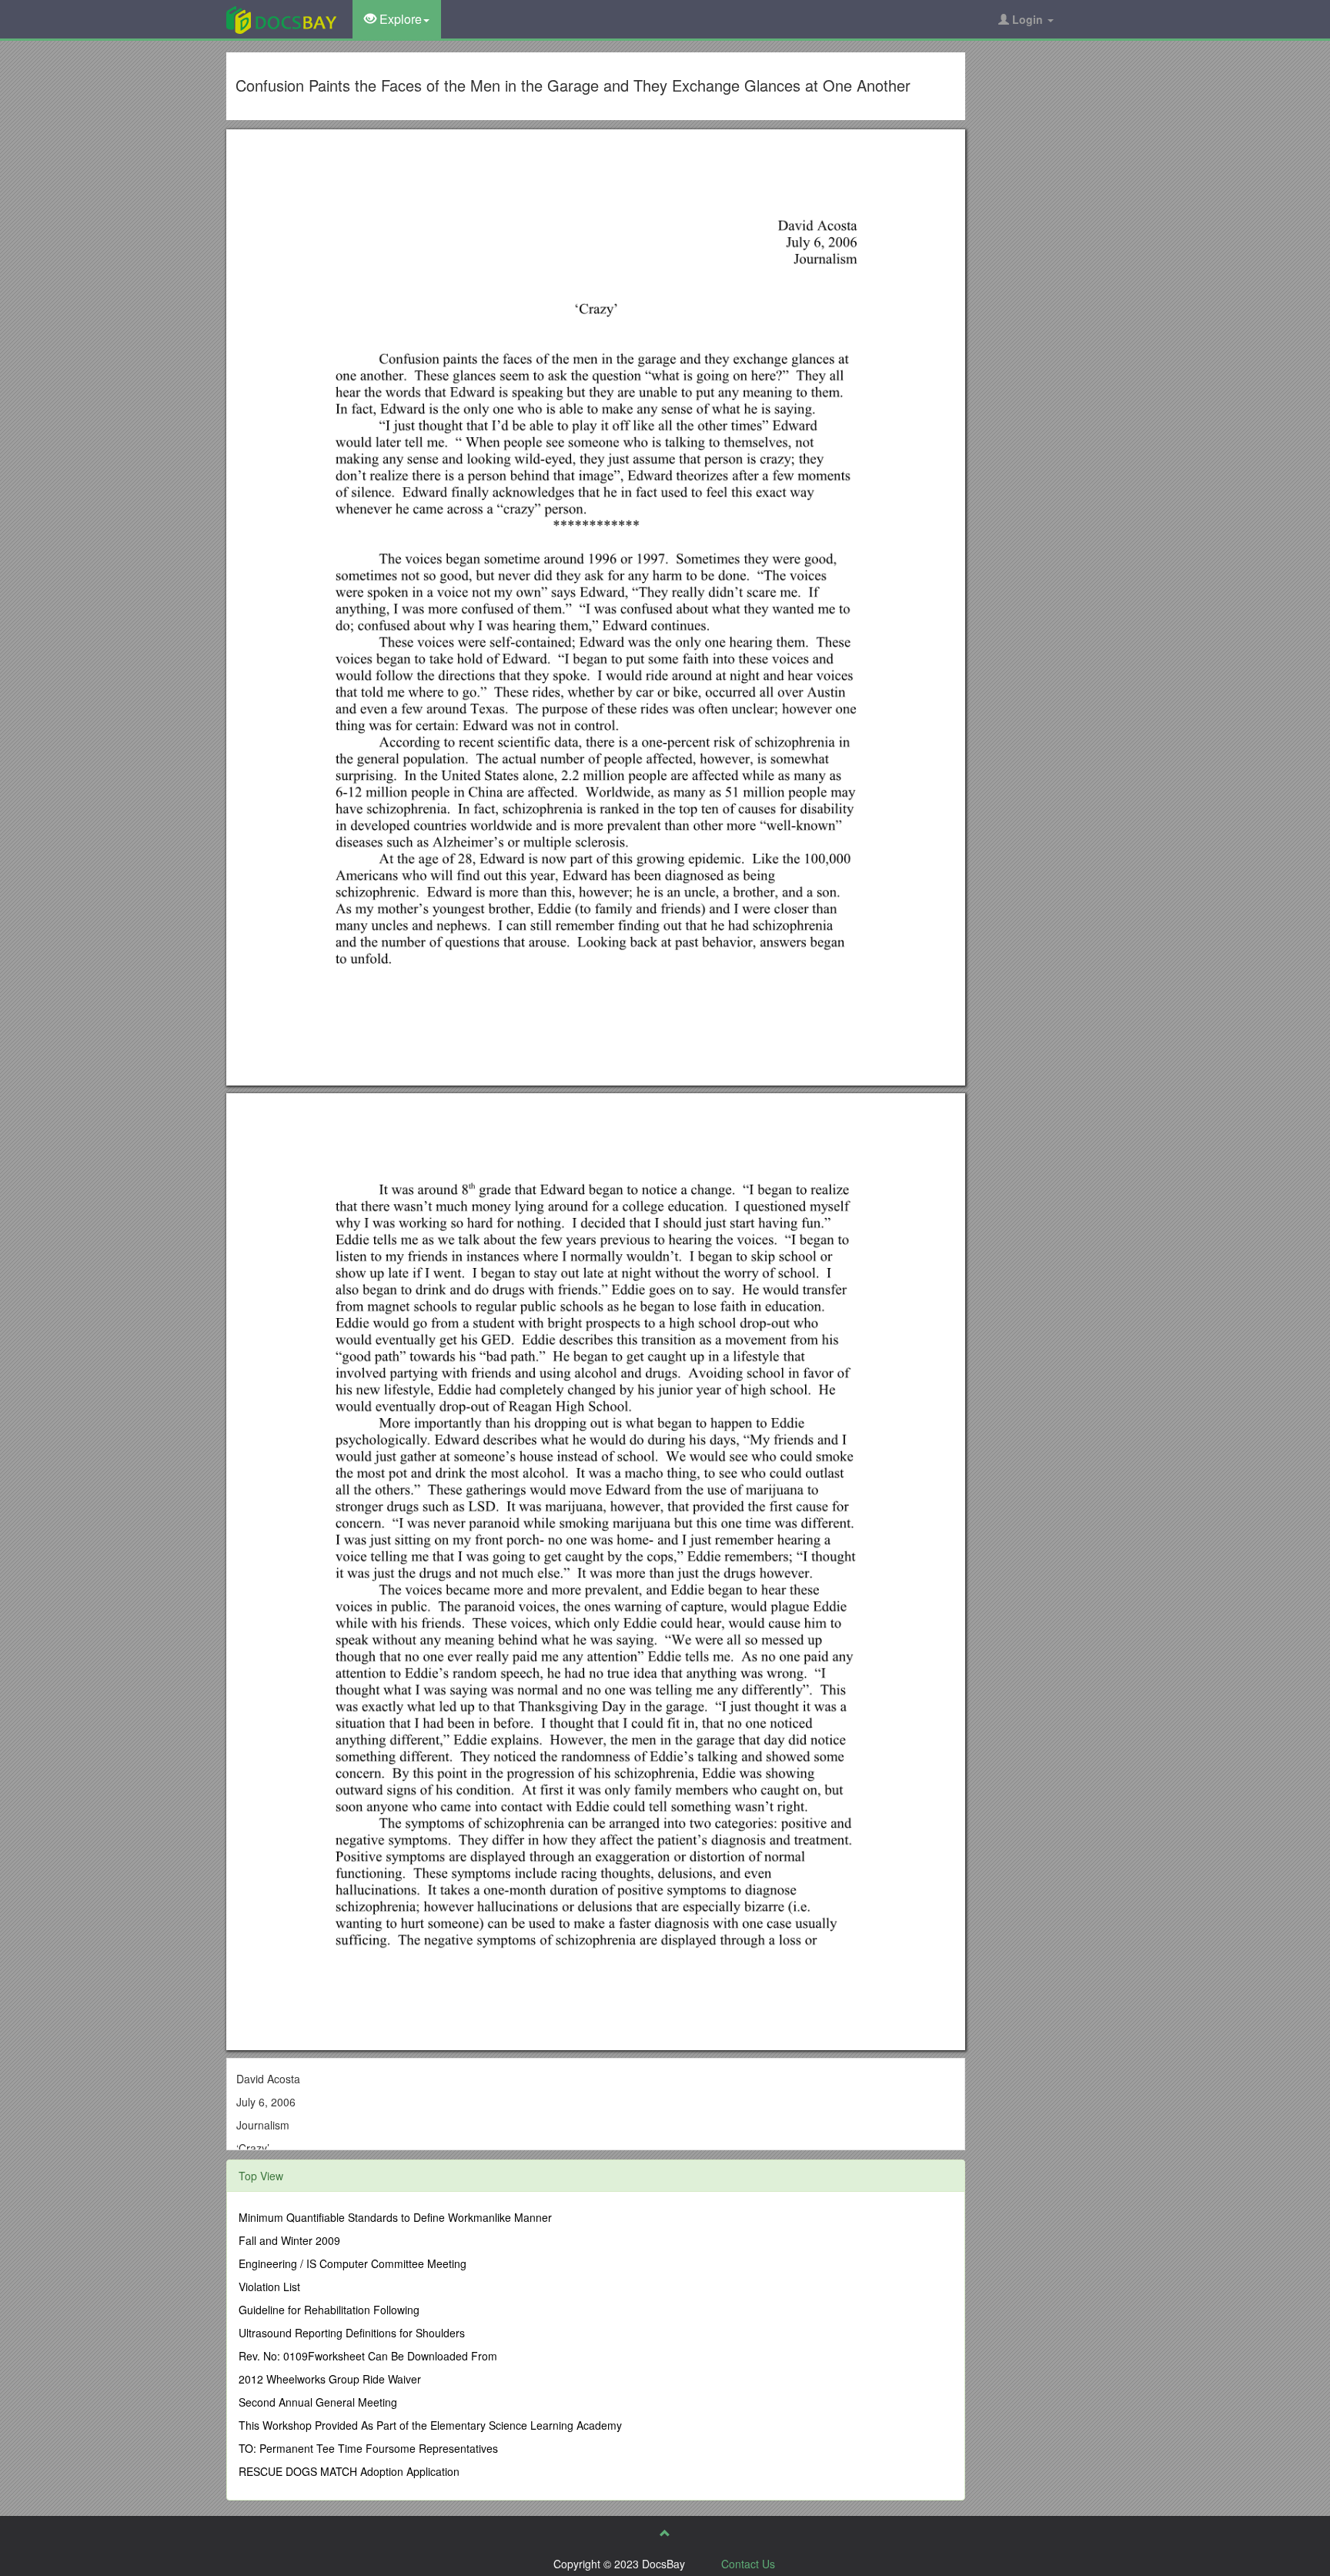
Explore (399, 19)
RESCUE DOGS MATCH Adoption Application (349, 2471)
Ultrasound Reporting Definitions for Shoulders (352, 2333)
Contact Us (748, 2564)
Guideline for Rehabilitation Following (329, 2310)
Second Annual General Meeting (318, 2402)
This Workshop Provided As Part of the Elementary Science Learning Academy (430, 2425)
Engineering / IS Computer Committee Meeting (353, 2263)
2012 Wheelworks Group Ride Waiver (330, 2379)
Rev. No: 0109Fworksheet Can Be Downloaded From (368, 2356)
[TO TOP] (665, 2533)
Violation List (269, 2287)
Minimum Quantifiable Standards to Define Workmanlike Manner (395, 2217)
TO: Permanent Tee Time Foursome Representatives (368, 2448)
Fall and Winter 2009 (289, 2240)
